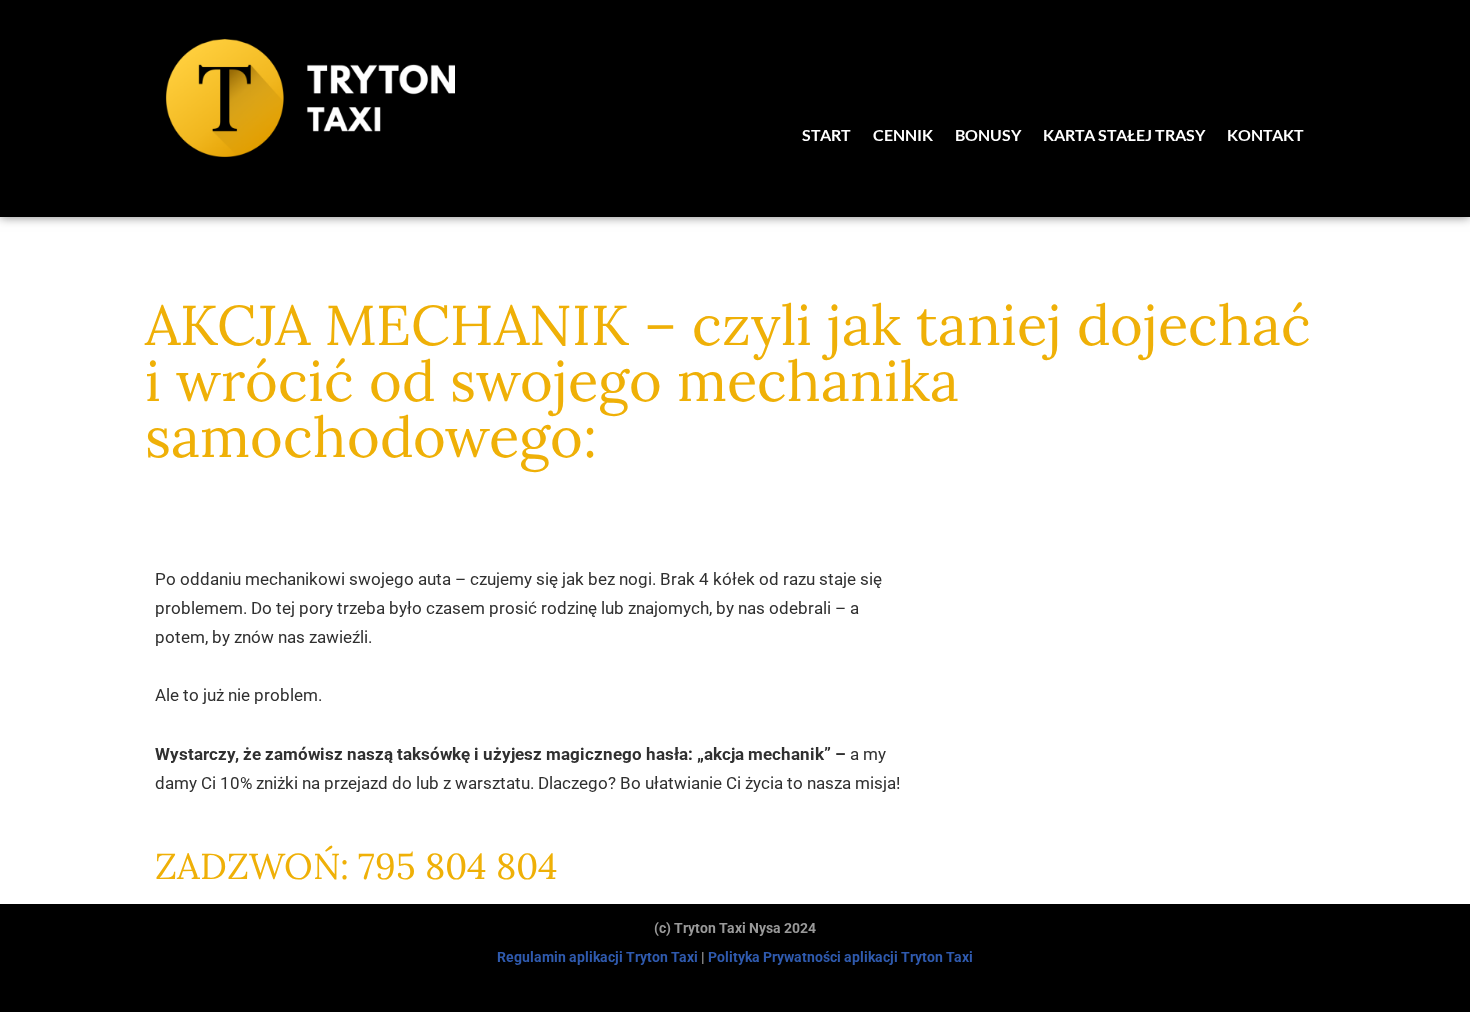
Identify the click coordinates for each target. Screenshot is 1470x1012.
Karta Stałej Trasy (1124, 134)
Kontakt (1265, 134)
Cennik (903, 134)
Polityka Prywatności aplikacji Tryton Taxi (840, 957)
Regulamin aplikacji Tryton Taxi (597, 957)
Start (826, 134)
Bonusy (988, 134)
